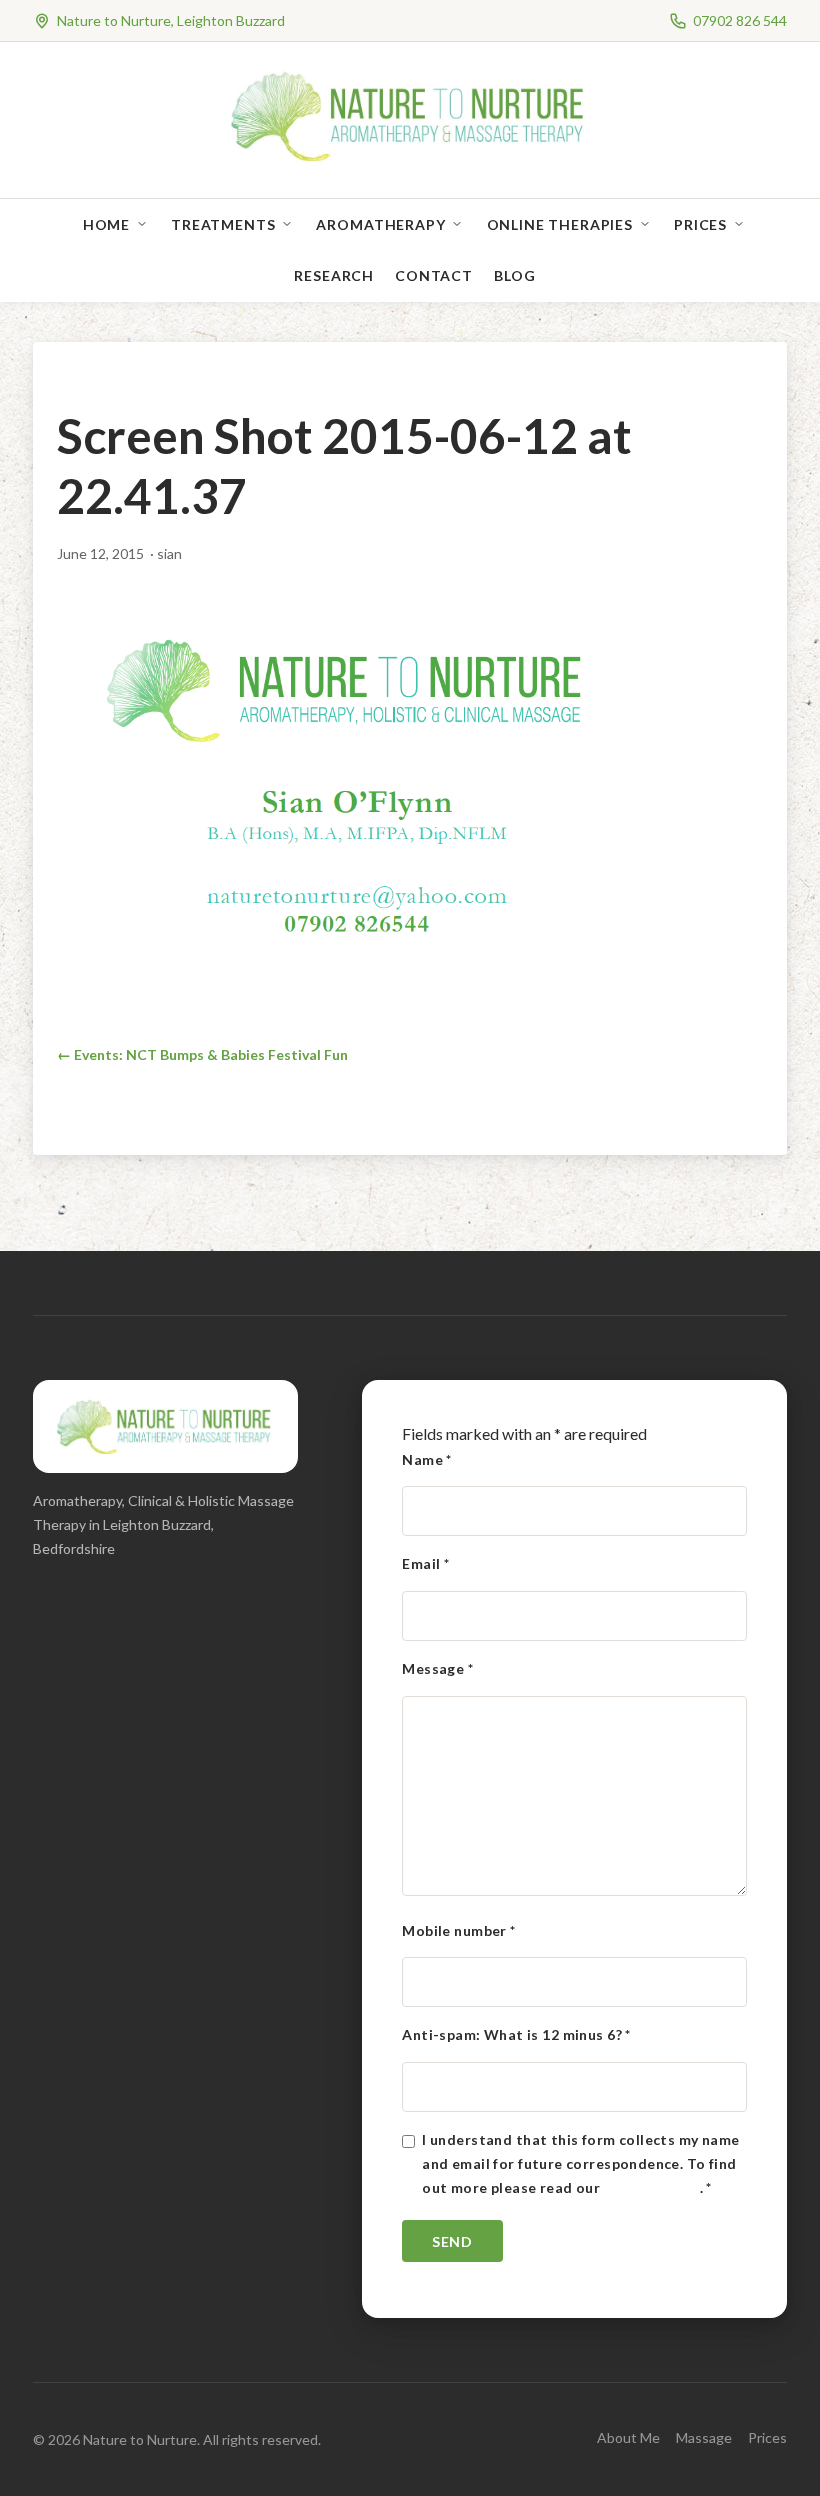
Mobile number (458, 1930)
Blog (514, 275)
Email (425, 1563)
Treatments (223, 224)
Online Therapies (560, 224)
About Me (628, 2437)
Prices (700, 224)
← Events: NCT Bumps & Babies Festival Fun (202, 1054)
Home (106, 224)
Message (437, 1668)
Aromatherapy (380, 224)
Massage (704, 2437)
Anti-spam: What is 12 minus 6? (516, 2034)
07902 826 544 (740, 20)
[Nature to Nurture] (410, 159)
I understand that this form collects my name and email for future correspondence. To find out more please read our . (580, 2163)
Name (427, 1459)
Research (334, 275)
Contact (434, 275)
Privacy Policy (652, 2187)
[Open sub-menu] (146, 224)
